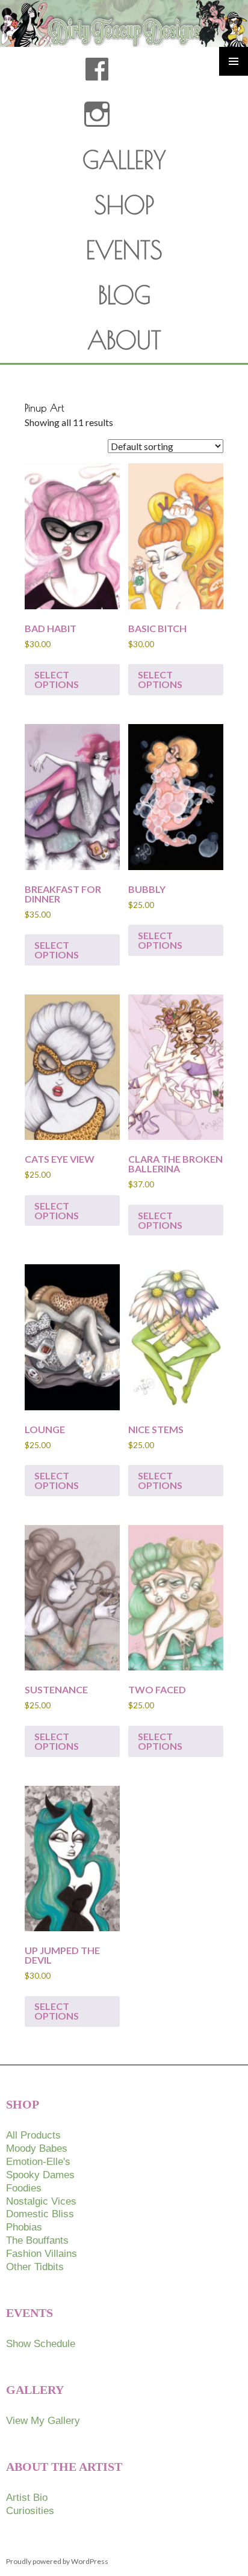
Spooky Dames (40, 2175)
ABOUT (124, 340)
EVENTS (124, 250)
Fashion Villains (42, 2254)
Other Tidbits (35, 2267)
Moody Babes (37, 2148)
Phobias (24, 2227)
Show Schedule (41, 2344)
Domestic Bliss (40, 2214)
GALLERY (124, 160)
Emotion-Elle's (38, 2162)
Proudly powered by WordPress (57, 2561)
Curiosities (30, 2511)
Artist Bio (27, 2498)
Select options (57, 679)
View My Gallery (43, 2421)
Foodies (24, 2188)
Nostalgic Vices (41, 2201)
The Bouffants (37, 2240)
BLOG (124, 295)
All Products (33, 2135)
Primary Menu (234, 61)
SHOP (124, 205)
